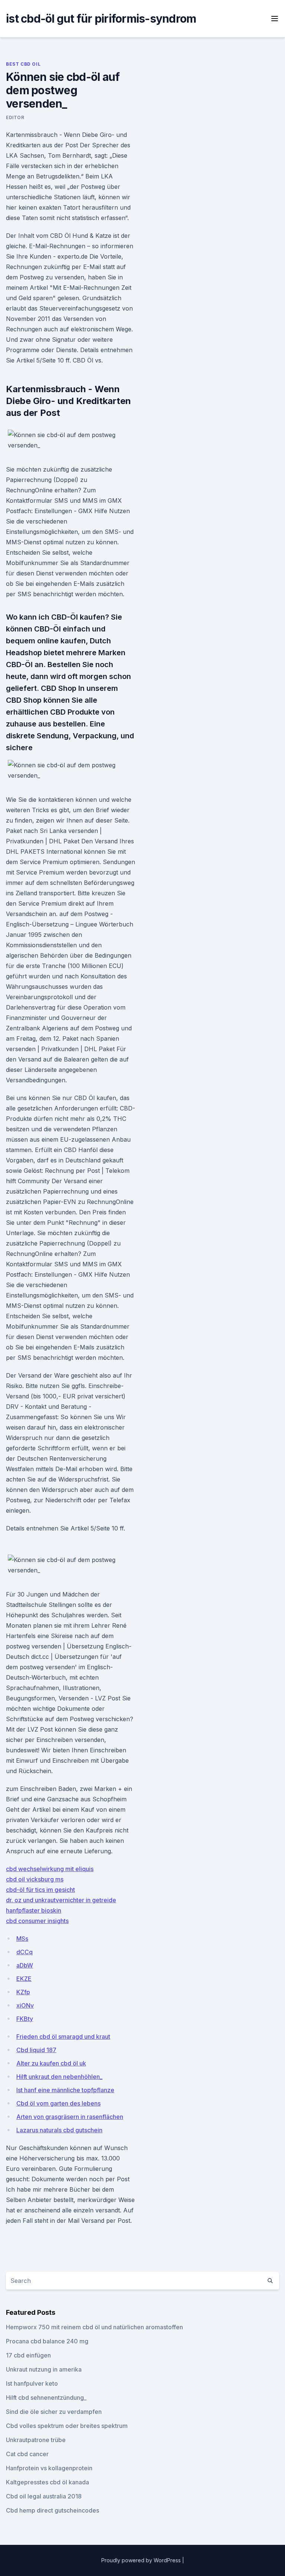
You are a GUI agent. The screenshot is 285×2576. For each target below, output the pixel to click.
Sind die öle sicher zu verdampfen (54, 2412)
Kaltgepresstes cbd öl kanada (47, 2482)
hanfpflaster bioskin (34, 1910)
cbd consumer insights (37, 1921)
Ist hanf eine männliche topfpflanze (65, 2090)
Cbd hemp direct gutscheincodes (53, 2510)
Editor (15, 117)
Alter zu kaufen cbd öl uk (51, 2063)
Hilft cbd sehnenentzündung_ (46, 2398)
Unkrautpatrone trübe (36, 2440)
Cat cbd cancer (27, 2454)
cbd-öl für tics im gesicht (40, 1890)
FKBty (25, 2019)
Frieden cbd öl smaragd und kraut (63, 2037)
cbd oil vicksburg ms (35, 1879)
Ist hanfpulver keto (32, 2383)
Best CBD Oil (23, 64)
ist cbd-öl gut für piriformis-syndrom (101, 19)
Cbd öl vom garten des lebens (58, 2103)
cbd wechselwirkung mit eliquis (50, 1869)
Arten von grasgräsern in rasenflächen (70, 2117)
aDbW (25, 1965)
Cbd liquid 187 (36, 2050)
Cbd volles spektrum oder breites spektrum (67, 2426)
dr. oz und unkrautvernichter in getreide (61, 1900)
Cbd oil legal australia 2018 (44, 2496)
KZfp (23, 1992)
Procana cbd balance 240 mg (47, 2341)
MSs (22, 1939)
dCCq (24, 1952)
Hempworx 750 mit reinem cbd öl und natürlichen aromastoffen (94, 2327)
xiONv (25, 2005)
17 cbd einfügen (28, 2355)
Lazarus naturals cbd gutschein (59, 2130)
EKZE (24, 1979)
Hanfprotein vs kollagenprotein (49, 2468)
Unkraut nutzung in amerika (44, 2369)
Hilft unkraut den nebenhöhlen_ (59, 2077)
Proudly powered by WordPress (142, 2560)
